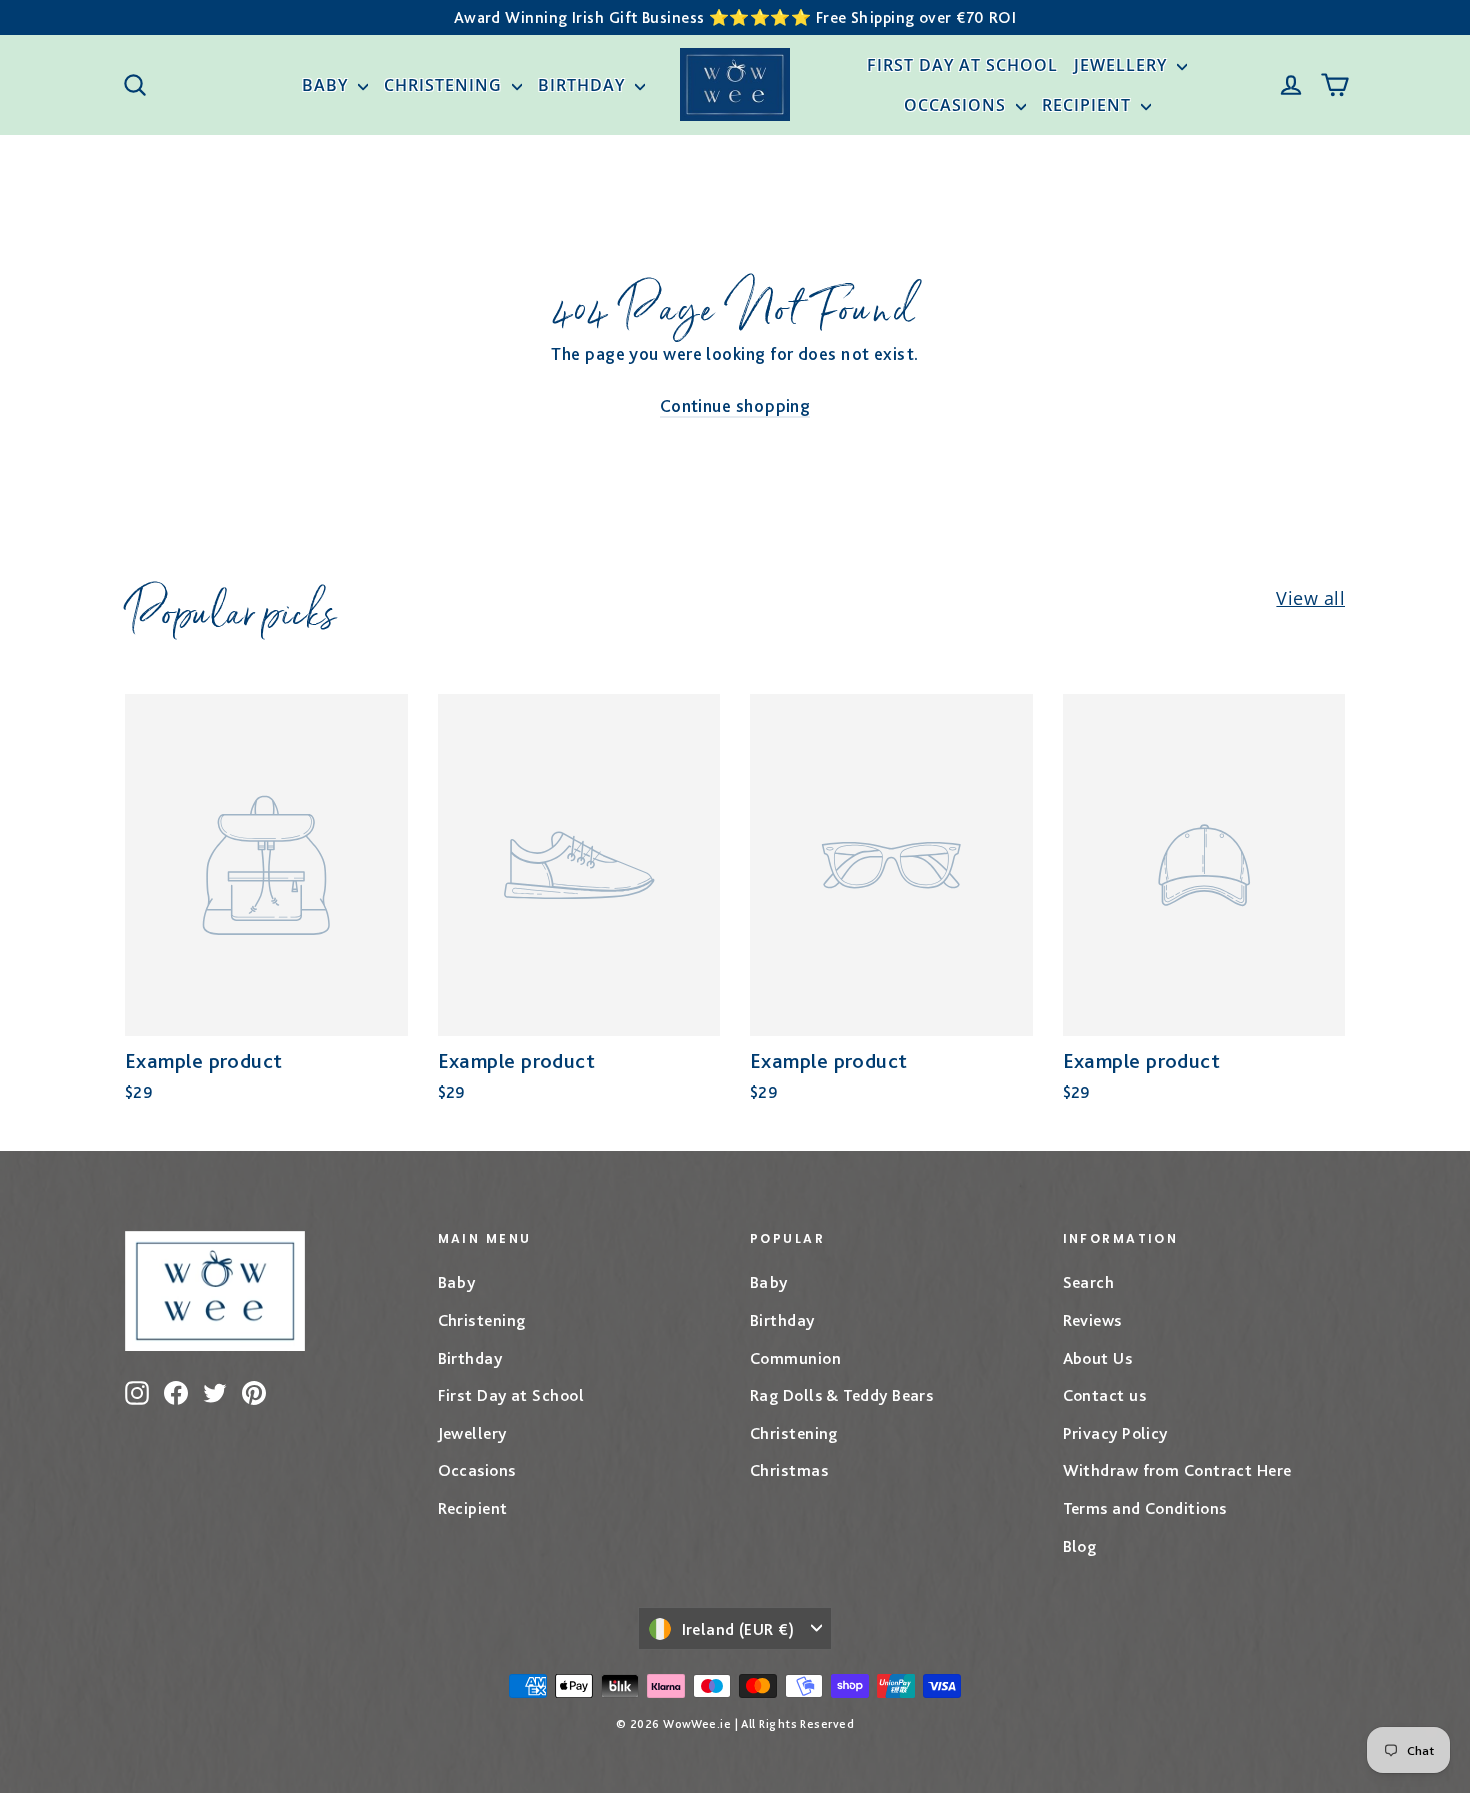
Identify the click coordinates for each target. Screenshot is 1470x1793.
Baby (327, 85)
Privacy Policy (1115, 1433)
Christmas (789, 1470)
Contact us (1105, 1395)
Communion (795, 1358)
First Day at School (962, 65)
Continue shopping (735, 405)
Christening (445, 85)
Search (1089, 1282)
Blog (1080, 1546)
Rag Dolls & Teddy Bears (841, 1395)
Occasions (957, 105)
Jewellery (1123, 65)
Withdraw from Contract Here (1177, 1470)
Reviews (1092, 1320)
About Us (1098, 1358)
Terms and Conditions (1145, 1508)
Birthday (584, 85)
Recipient (1089, 105)
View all (1310, 598)
